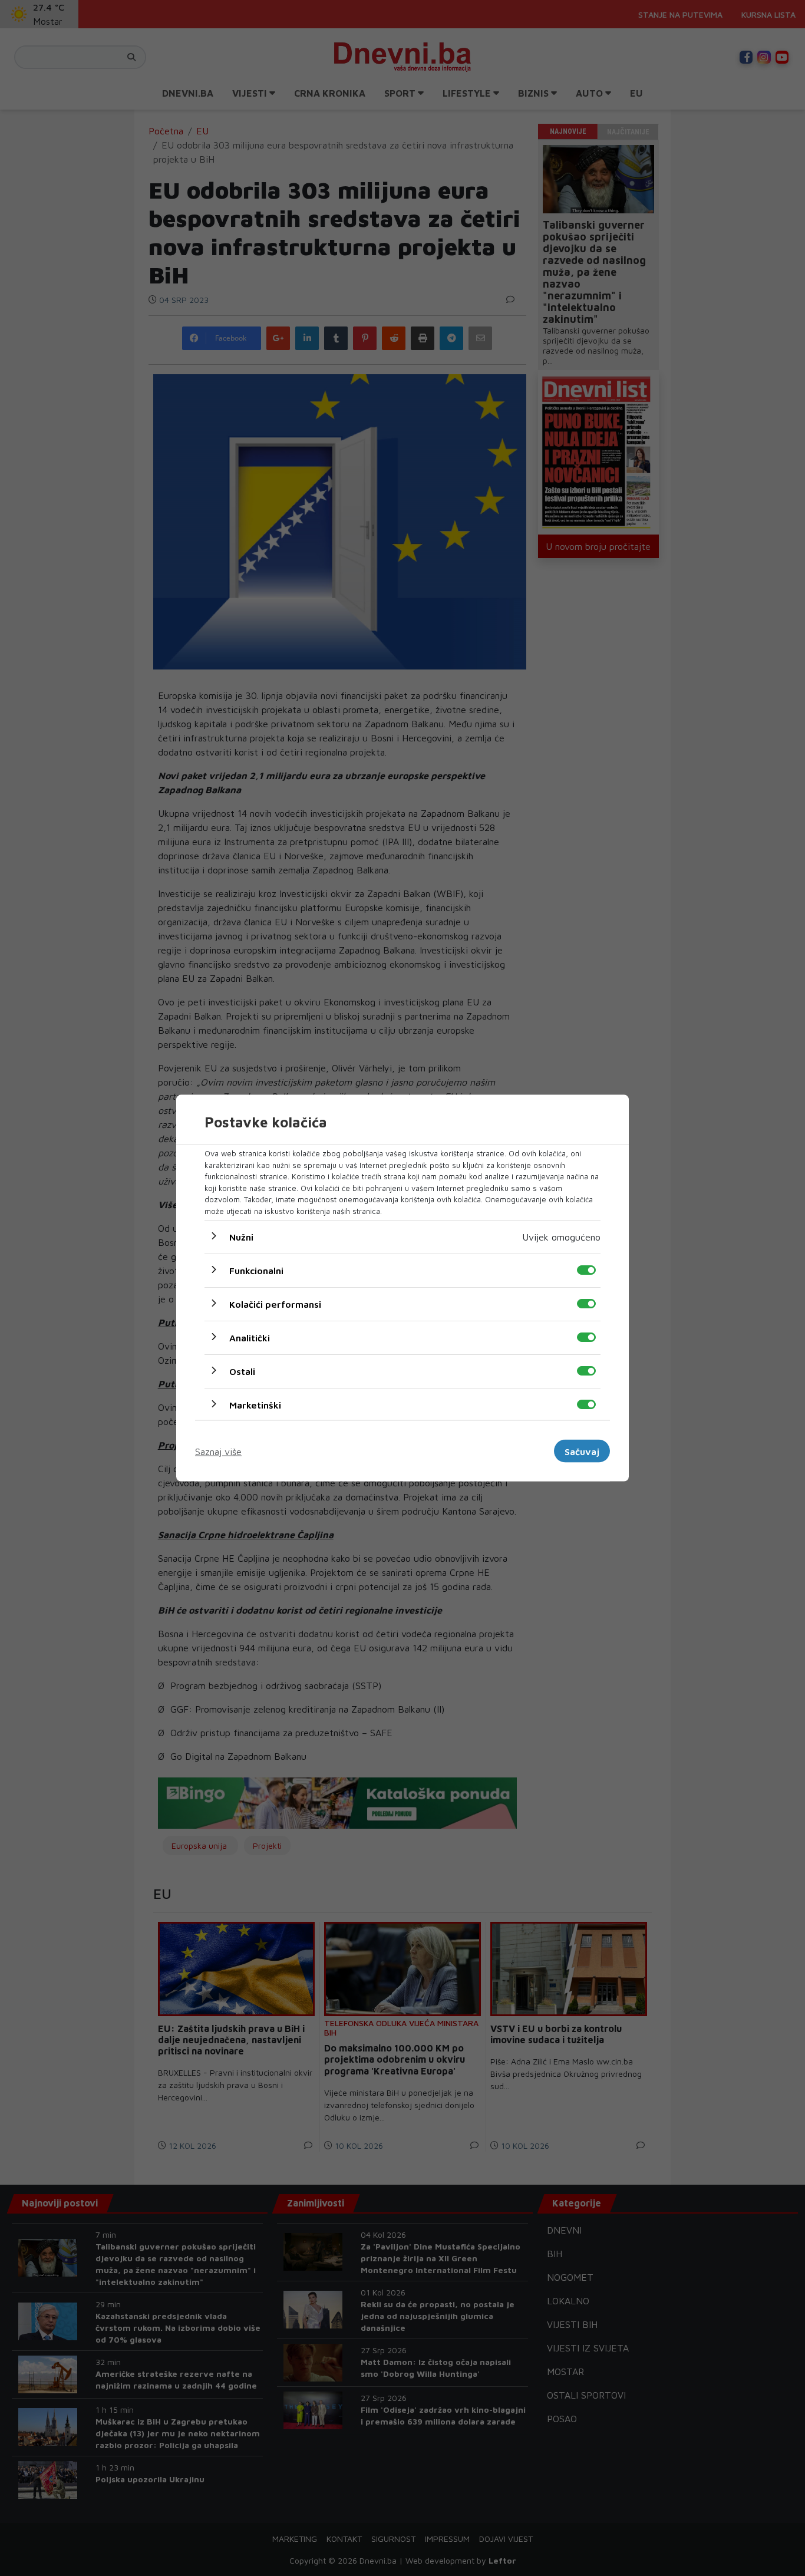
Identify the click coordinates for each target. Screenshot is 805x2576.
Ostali (242, 1371)
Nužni (241, 1237)
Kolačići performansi (275, 1304)
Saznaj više (218, 1451)
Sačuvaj (582, 1451)
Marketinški (255, 1405)
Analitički (250, 1338)
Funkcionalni (256, 1271)
